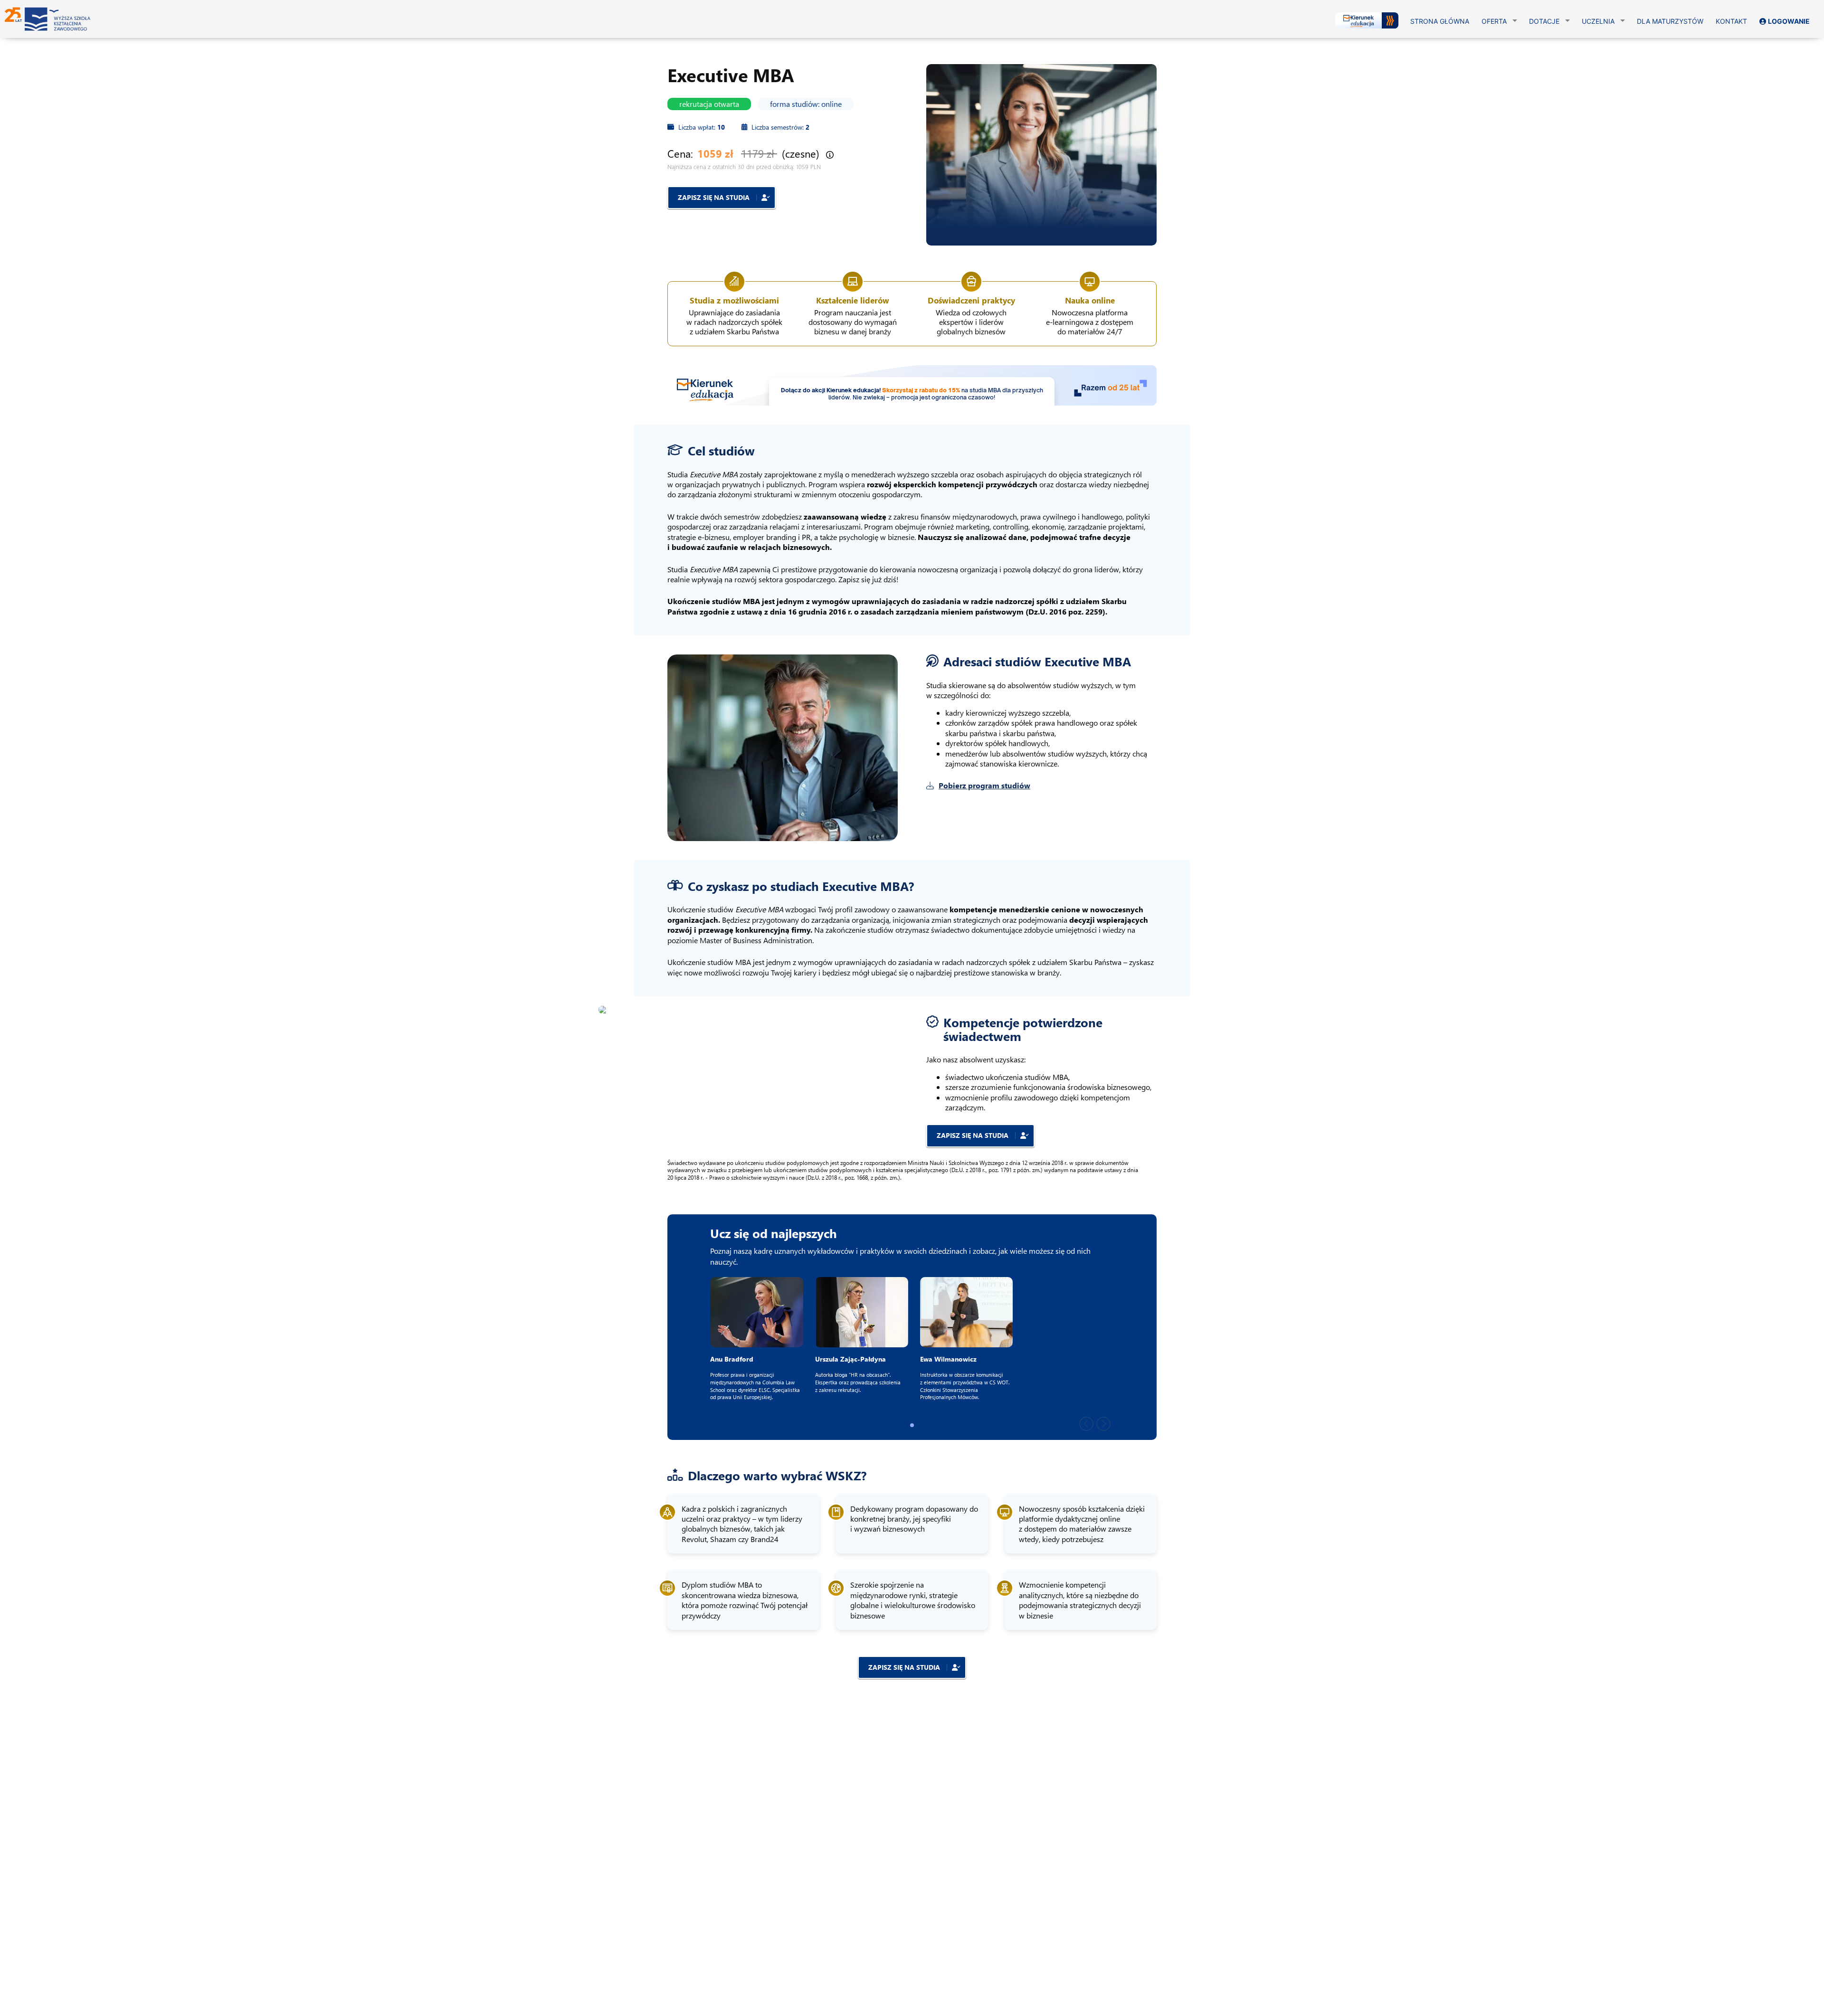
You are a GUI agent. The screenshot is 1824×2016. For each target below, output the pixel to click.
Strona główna (1440, 21)
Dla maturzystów (1670, 21)
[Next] (1103, 1423)
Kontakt (1731, 21)
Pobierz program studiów (984, 785)
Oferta (1494, 21)
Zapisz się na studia (715, 197)
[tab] (912, 1425)
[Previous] (1086, 1423)
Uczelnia (1598, 21)
